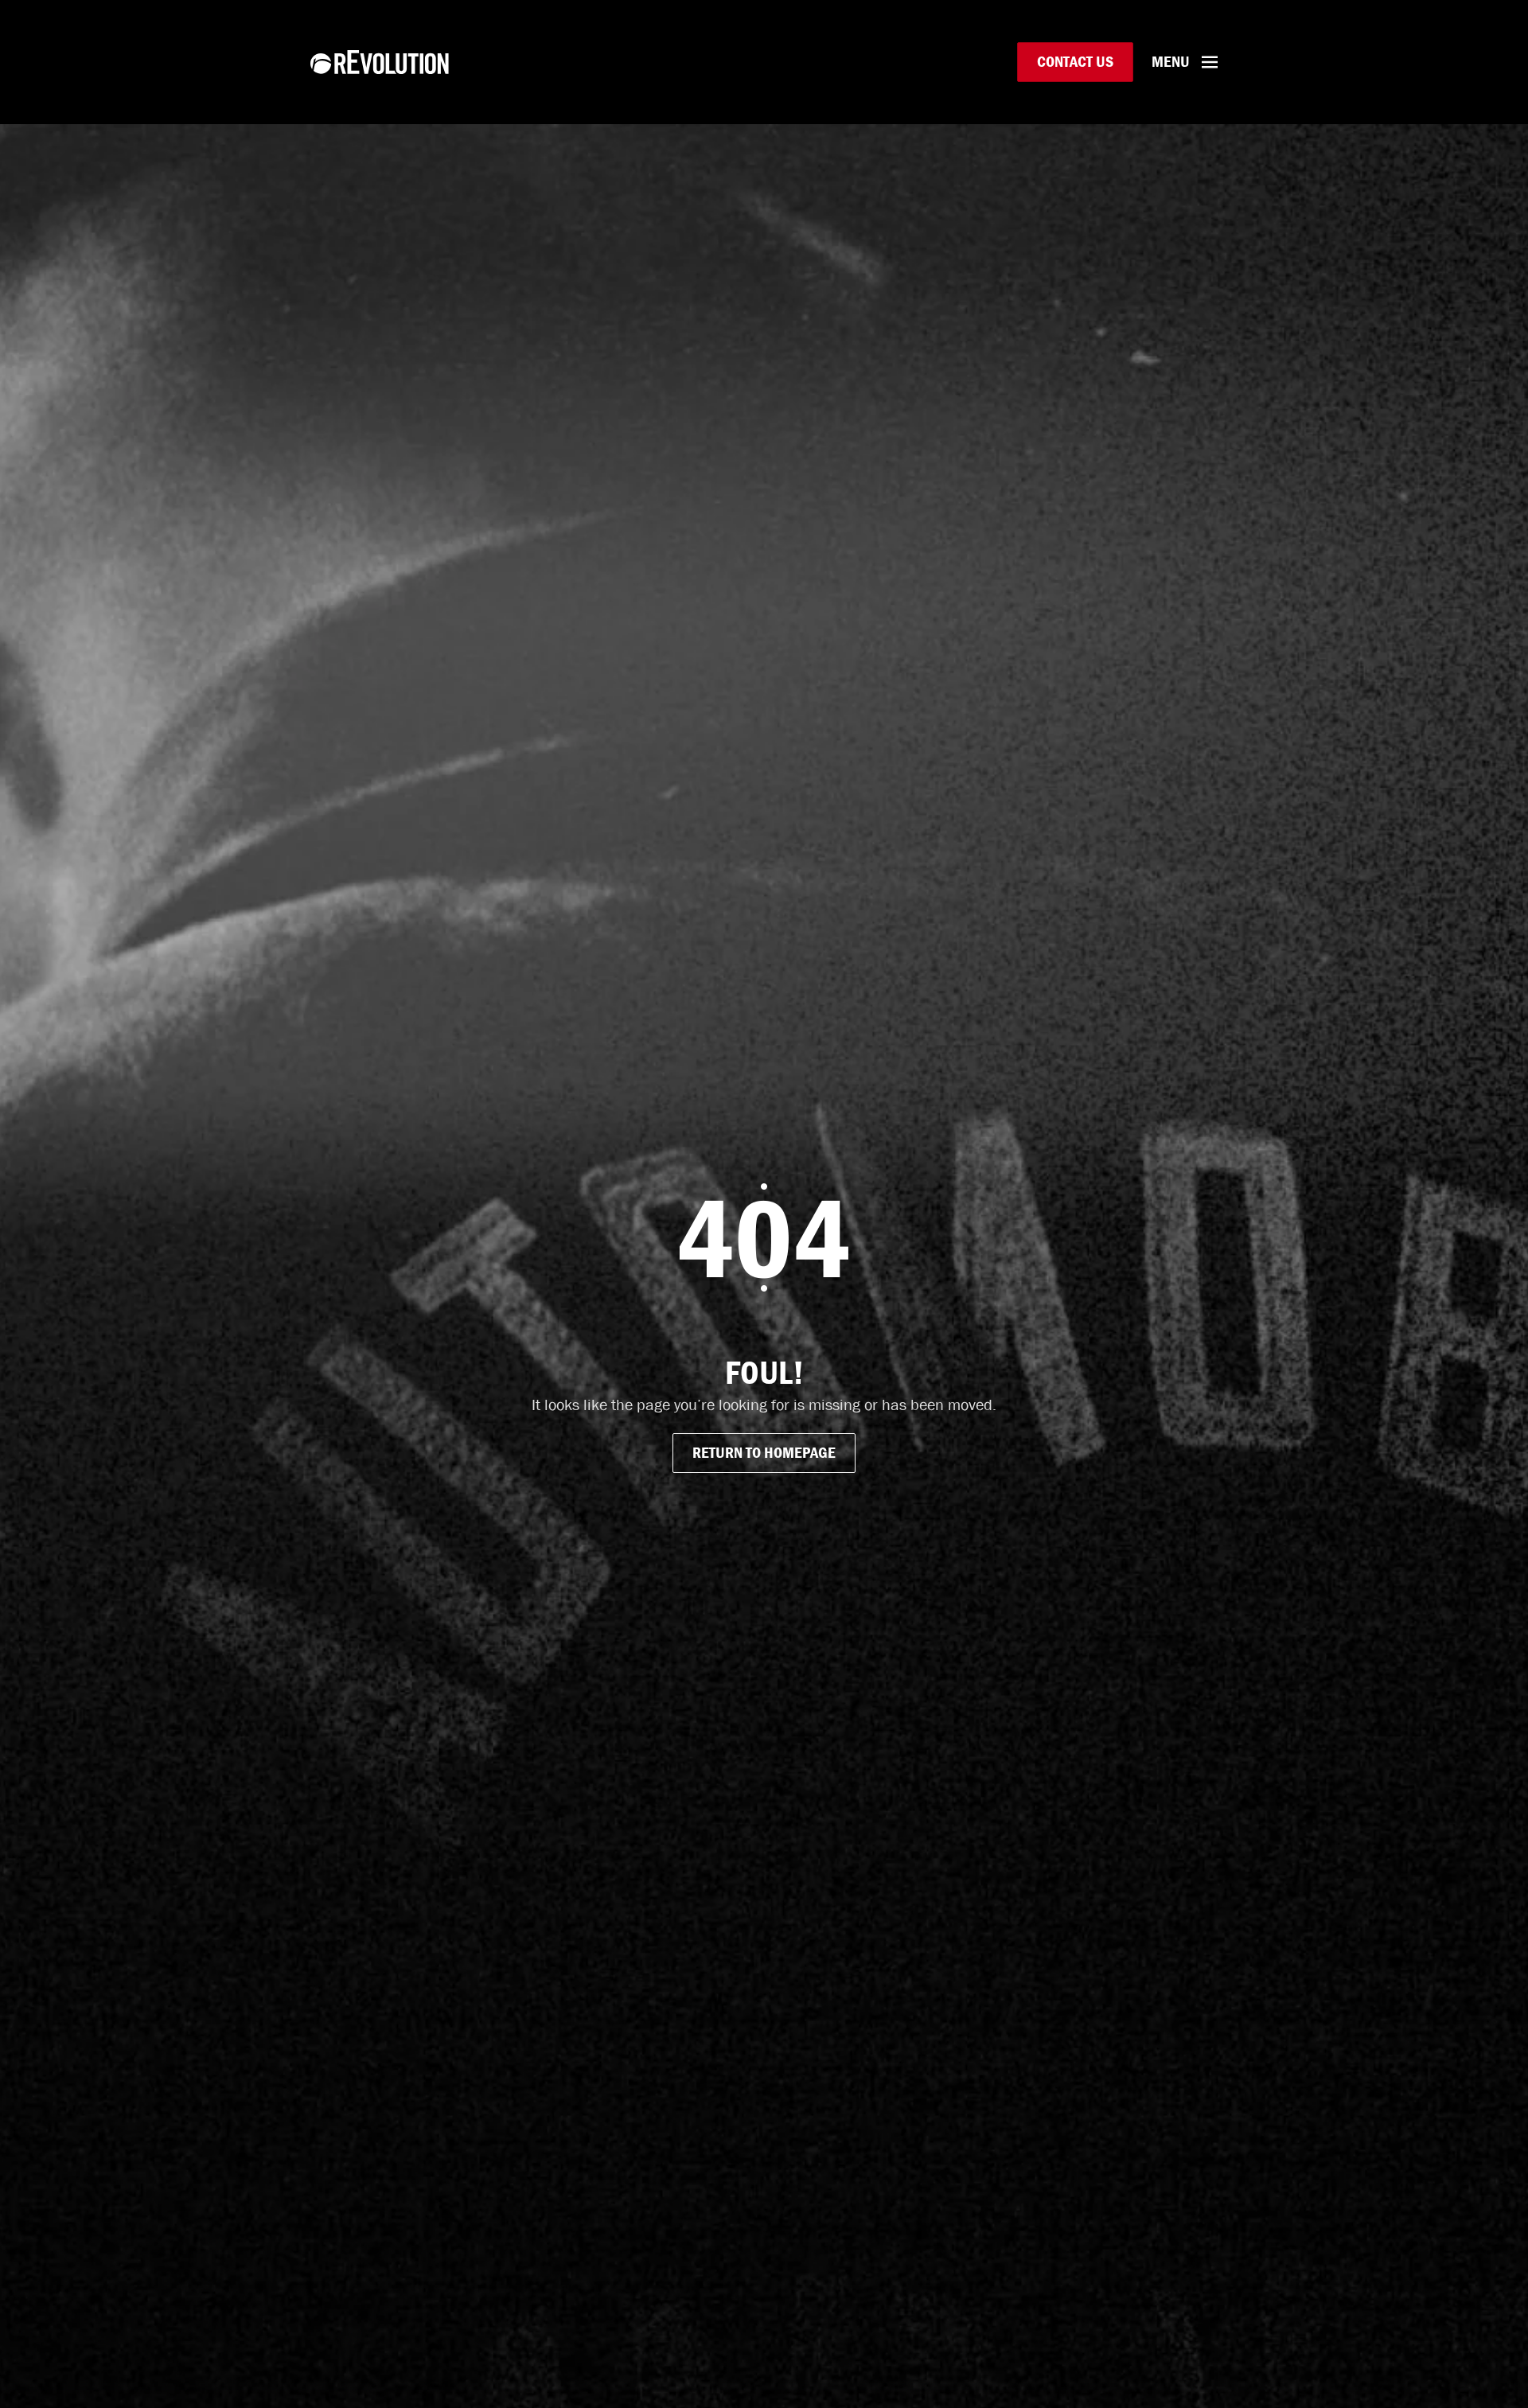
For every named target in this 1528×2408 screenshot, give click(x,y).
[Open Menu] (1210, 62)
